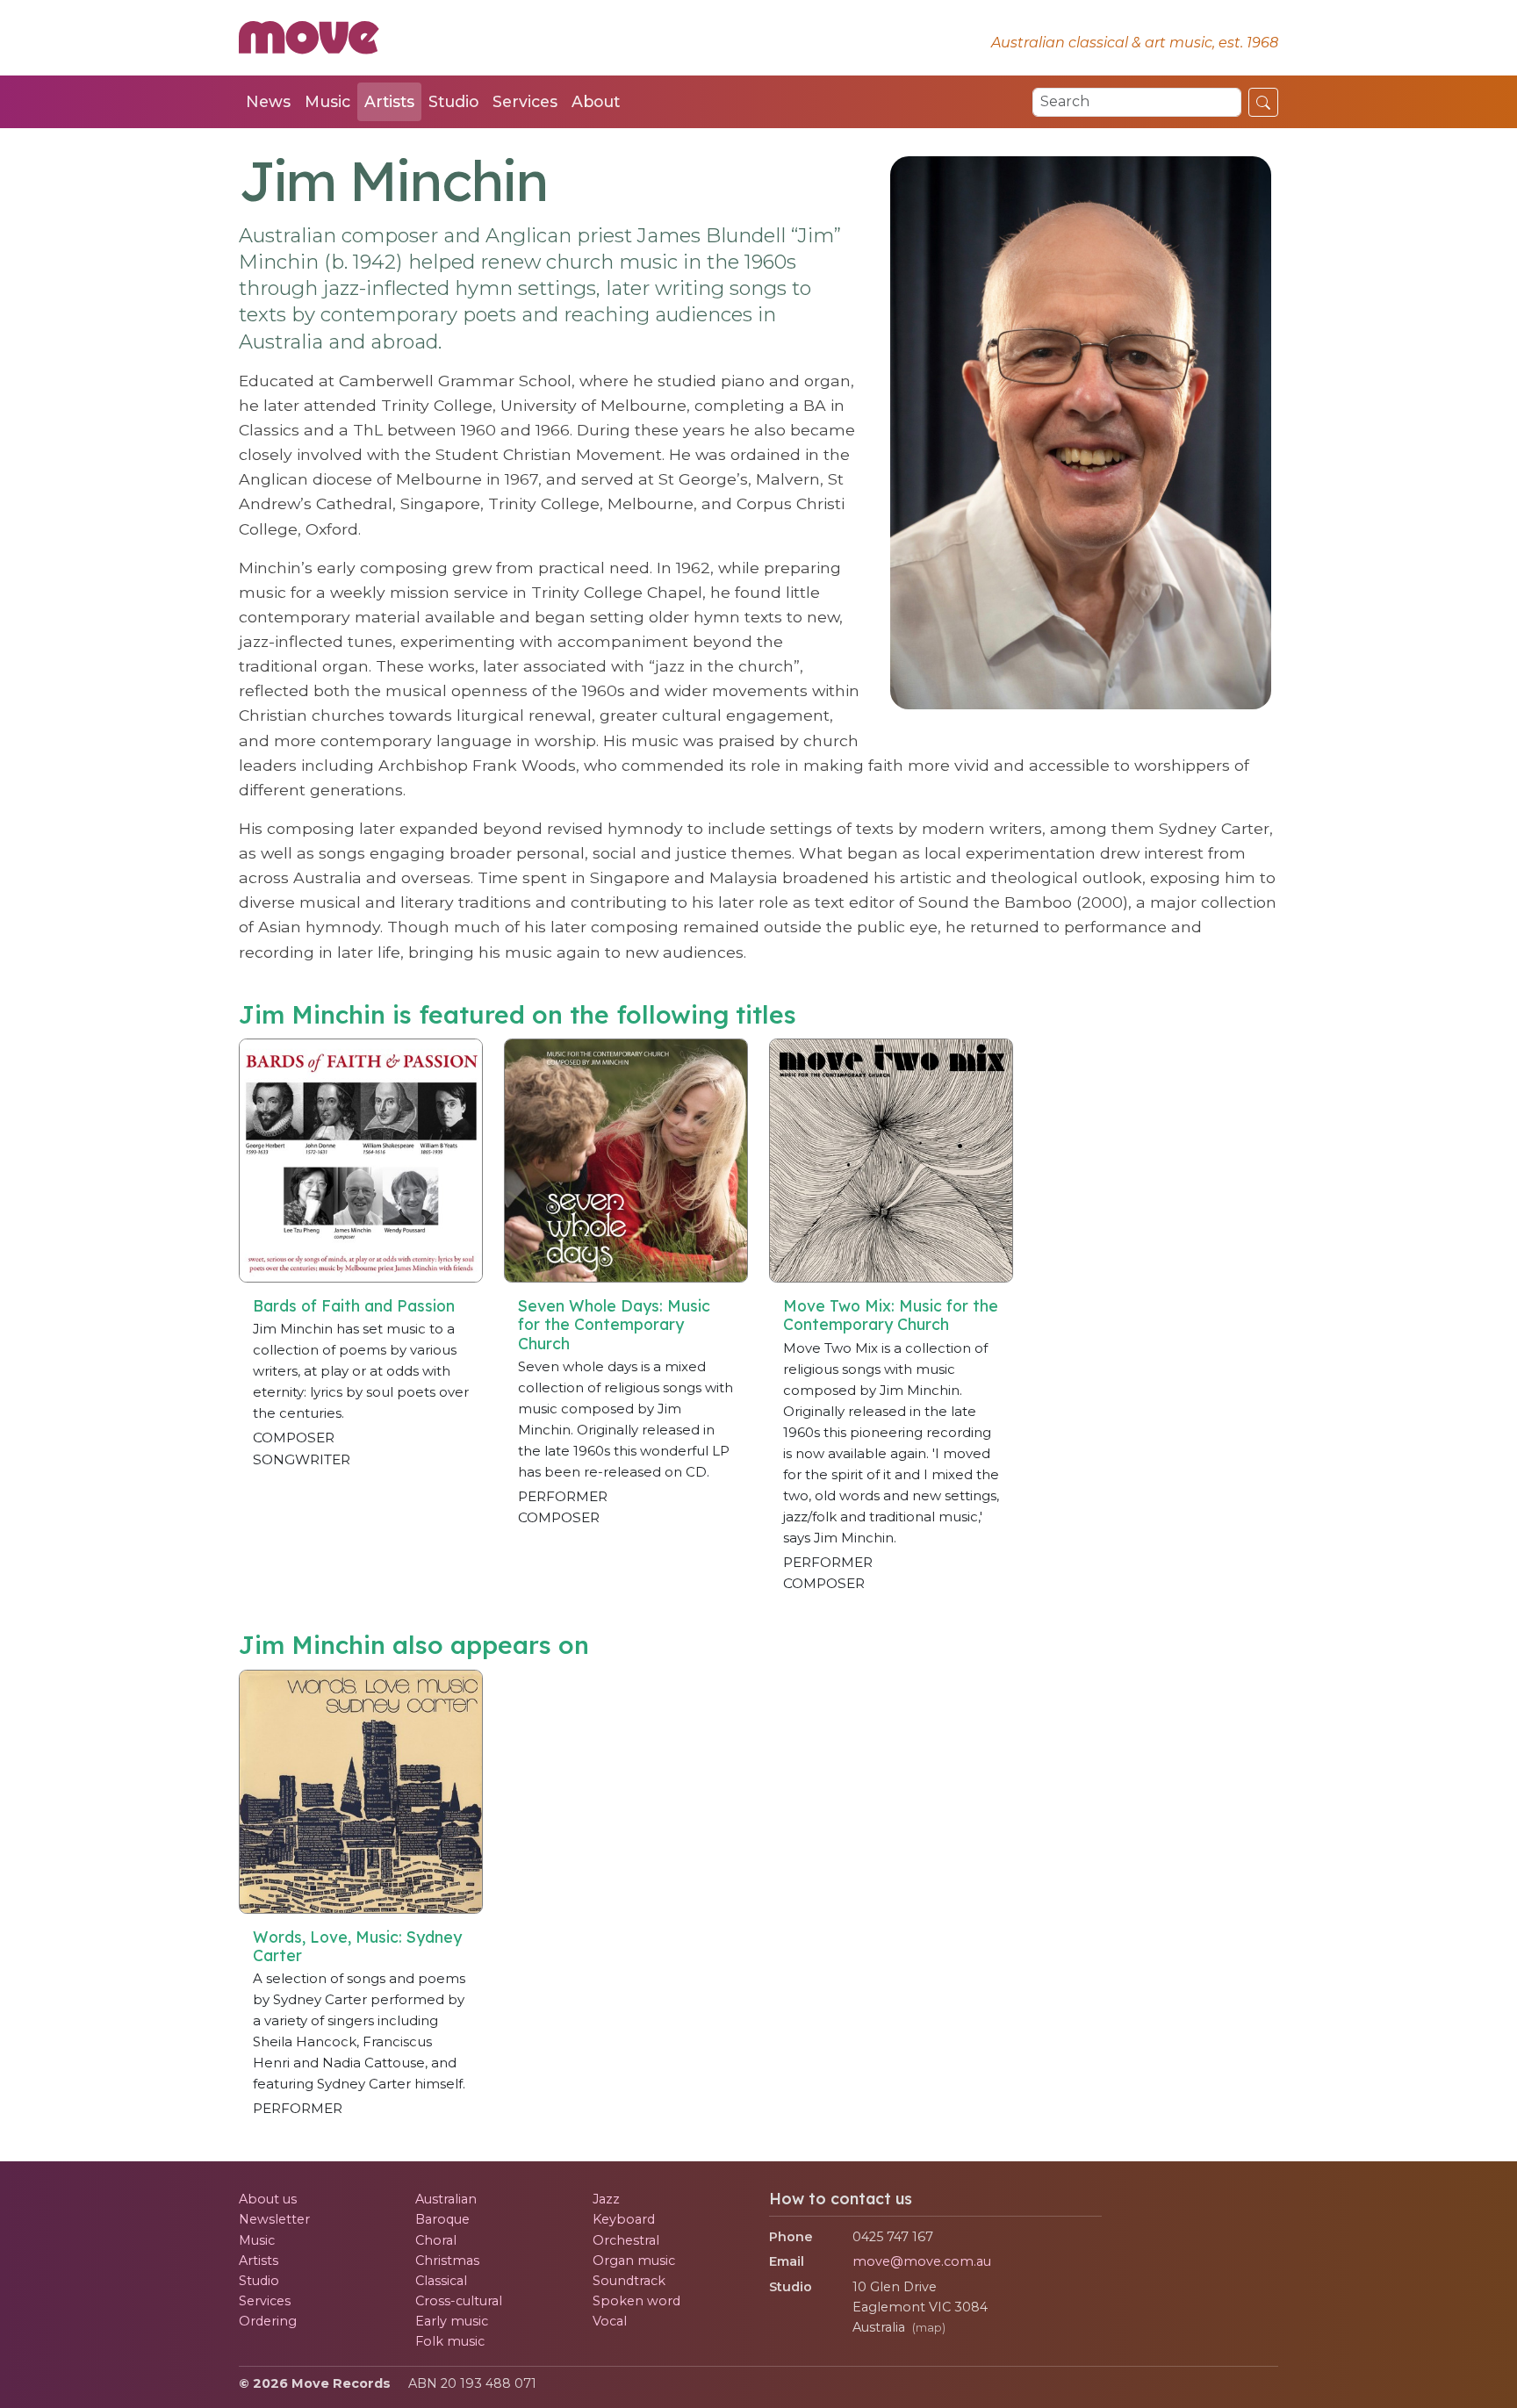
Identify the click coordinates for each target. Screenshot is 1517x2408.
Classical (441, 2281)
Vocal (610, 2321)
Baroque (442, 2219)
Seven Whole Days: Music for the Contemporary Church (614, 1324)
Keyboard (624, 2219)
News (268, 101)
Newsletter (274, 2219)
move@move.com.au (922, 2261)
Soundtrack (629, 2281)
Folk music (450, 2341)
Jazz (606, 2199)
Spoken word (636, 2301)
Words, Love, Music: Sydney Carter (357, 1946)
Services (525, 101)
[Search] (1263, 102)
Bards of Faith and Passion (354, 1305)
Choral (436, 2240)
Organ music (634, 2261)
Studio (453, 101)
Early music (452, 2321)
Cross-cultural (459, 2301)
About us (268, 2199)
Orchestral (626, 2240)
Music (327, 101)
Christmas (447, 2261)
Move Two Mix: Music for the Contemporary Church (891, 1315)
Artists (389, 101)
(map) (929, 2328)
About (596, 101)
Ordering (268, 2321)
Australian (446, 2199)
